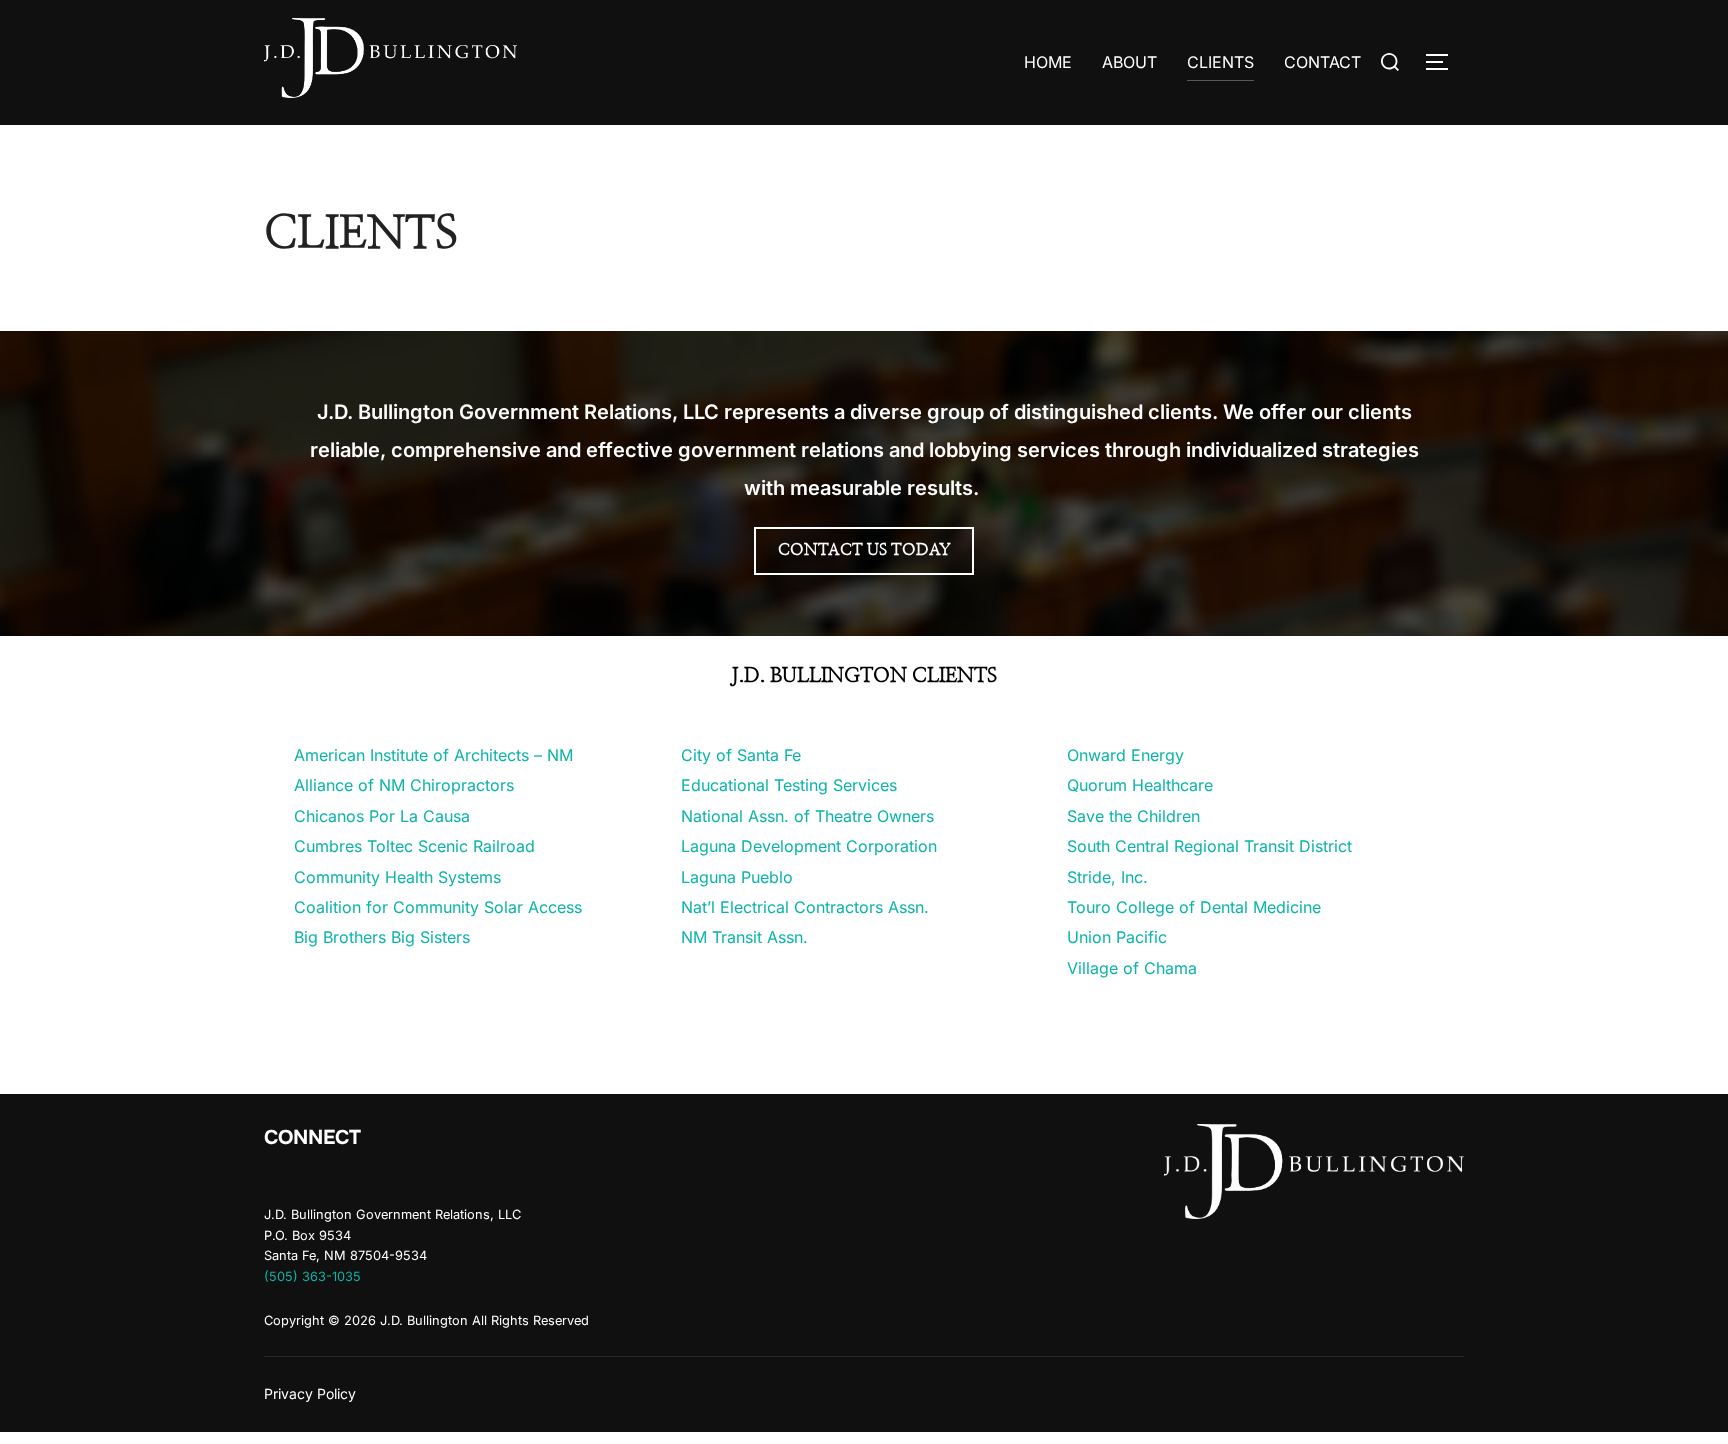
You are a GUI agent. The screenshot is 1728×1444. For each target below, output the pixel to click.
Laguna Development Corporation (809, 846)
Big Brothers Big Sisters (382, 937)
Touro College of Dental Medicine (1194, 907)
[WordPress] (286, 1179)
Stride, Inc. (1107, 877)
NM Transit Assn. (744, 937)
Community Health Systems (397, 877)
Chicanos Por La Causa (382, 816)
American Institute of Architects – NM (433, 755)
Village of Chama (1132, 968)
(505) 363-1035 (312, 1276)
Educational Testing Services (789, 785)
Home (1048, 62)
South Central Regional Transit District (1209, 846)
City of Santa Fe (741, 755)
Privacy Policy (310, 1393)
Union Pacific (1117, 937)
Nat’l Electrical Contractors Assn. (805, 907)
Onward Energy (1125, 755)
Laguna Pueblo (737, 877)
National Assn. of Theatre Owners (807, 816)
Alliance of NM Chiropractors (404, 785)
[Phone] (330, 1179)
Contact (1322, 62)
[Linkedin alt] (373, 1179)
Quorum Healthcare (1140, 785)
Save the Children (1133, 816)
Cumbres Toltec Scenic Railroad (414, 846)
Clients (1220, 62)
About (1129, 62)
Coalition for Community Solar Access (438, 907)
